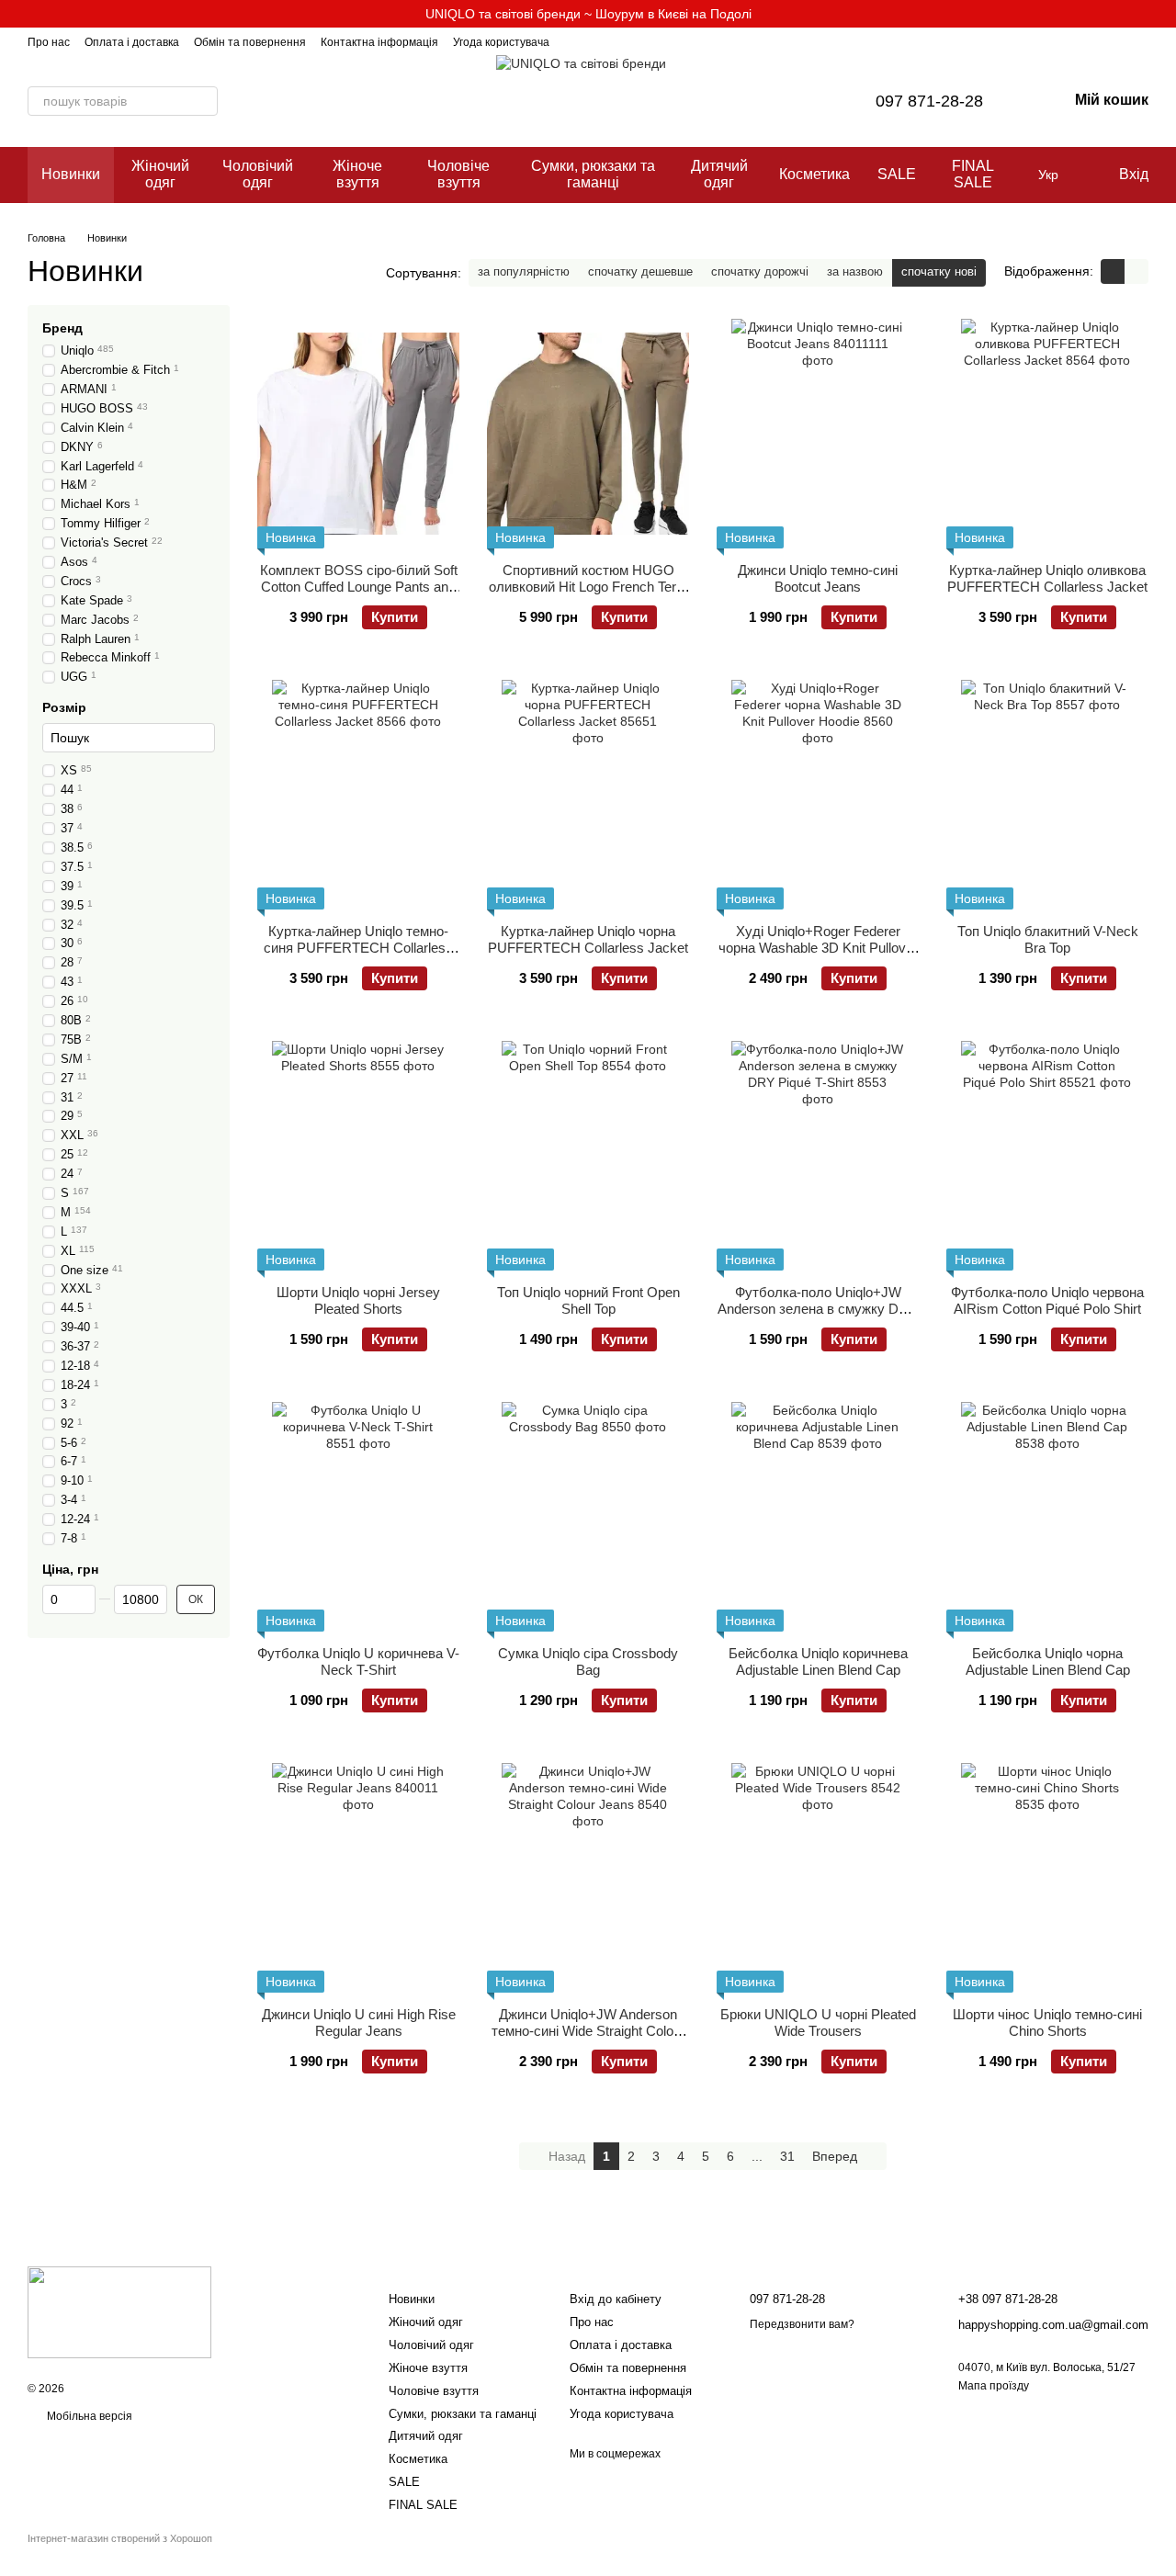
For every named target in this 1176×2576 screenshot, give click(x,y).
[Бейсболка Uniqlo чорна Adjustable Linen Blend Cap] (1047, 1517)
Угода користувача (501, 42)
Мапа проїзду (994, 2386)
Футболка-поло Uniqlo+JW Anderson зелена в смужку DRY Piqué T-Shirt (818, 1309)
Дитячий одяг (719, 174)
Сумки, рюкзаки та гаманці (593, 174)
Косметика (814, 174)
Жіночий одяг (160, 174)
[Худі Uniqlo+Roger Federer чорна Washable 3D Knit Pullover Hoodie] (818, 795)
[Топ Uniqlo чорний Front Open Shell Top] (588, 1156)
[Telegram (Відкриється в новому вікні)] (597, 41)
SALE (897, 174)
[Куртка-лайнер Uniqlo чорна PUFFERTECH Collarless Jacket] (588, 795)
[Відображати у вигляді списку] (1136, 271)
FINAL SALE (973, 174)
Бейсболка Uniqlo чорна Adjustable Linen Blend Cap (1048, 1661)
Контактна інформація (379, 42)
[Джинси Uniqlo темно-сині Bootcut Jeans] (818, 434)
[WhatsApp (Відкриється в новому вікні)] (619, 41)
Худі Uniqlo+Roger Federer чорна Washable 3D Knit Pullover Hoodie (818, 948)
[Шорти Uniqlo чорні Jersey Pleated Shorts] (358, 1156)
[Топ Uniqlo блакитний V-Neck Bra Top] (1047, 795)
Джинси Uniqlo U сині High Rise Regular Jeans (359, 2022)
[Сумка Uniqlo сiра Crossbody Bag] (588, 1517)
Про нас (49, 42)
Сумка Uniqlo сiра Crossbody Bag (588, 1661)
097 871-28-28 (929, 101)
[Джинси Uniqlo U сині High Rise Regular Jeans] (358, 1878)
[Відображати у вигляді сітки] (1113, 271)
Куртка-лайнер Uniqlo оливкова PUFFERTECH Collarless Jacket (1047, 578)
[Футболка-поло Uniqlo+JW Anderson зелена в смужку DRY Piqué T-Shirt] (818, 1156)
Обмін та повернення (250, 42)
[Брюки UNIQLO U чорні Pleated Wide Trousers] (818, 1878)
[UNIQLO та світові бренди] (119, 2311)
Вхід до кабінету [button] (616, 2299)
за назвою (855, 271)
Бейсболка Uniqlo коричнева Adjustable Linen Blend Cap (818, 1661)
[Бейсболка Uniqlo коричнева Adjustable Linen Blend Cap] (818, 1517)
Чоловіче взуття (458, 174)
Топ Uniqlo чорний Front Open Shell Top (588, 1300)
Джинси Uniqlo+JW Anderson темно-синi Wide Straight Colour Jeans (588, 2031)
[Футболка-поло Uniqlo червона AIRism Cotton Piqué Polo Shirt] (1047, 1156)
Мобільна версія (88, 2416)
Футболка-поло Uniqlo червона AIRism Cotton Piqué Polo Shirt (1047, 1300)
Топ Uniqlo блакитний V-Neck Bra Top (1048, 939)
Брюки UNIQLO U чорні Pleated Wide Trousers (818, 2022)
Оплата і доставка (132, 42)
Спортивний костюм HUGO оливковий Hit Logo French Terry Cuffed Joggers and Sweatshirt (588, 587)
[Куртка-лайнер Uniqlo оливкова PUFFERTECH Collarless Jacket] (1047, 434)
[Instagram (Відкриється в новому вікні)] (575, 41)
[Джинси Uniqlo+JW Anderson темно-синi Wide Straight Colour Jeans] (588, 1878)
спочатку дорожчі (760, 271)
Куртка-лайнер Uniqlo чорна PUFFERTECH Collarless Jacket (588, 939)
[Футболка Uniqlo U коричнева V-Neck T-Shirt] (358, 1517)
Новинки (71, 174)
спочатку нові (939, 271)
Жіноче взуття (357, 174)
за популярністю (524, 271)
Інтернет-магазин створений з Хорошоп (120, 2538)
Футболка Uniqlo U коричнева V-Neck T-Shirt (358, 1661)
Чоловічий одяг (258, 174)
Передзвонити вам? (802, 2324)
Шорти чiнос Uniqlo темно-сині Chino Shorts (1047, 2022)
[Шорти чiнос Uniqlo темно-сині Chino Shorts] (1047, 1878)
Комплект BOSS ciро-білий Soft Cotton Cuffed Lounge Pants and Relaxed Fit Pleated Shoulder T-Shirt (359, 595)
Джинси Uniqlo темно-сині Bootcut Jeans (818, 578)
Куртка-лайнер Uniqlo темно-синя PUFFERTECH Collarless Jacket (358, 948)
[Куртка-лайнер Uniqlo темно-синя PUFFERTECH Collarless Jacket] (358, 795)
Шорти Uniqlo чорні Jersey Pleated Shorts (358, 1300)
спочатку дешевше (640, 271)
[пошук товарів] (203, 101)
